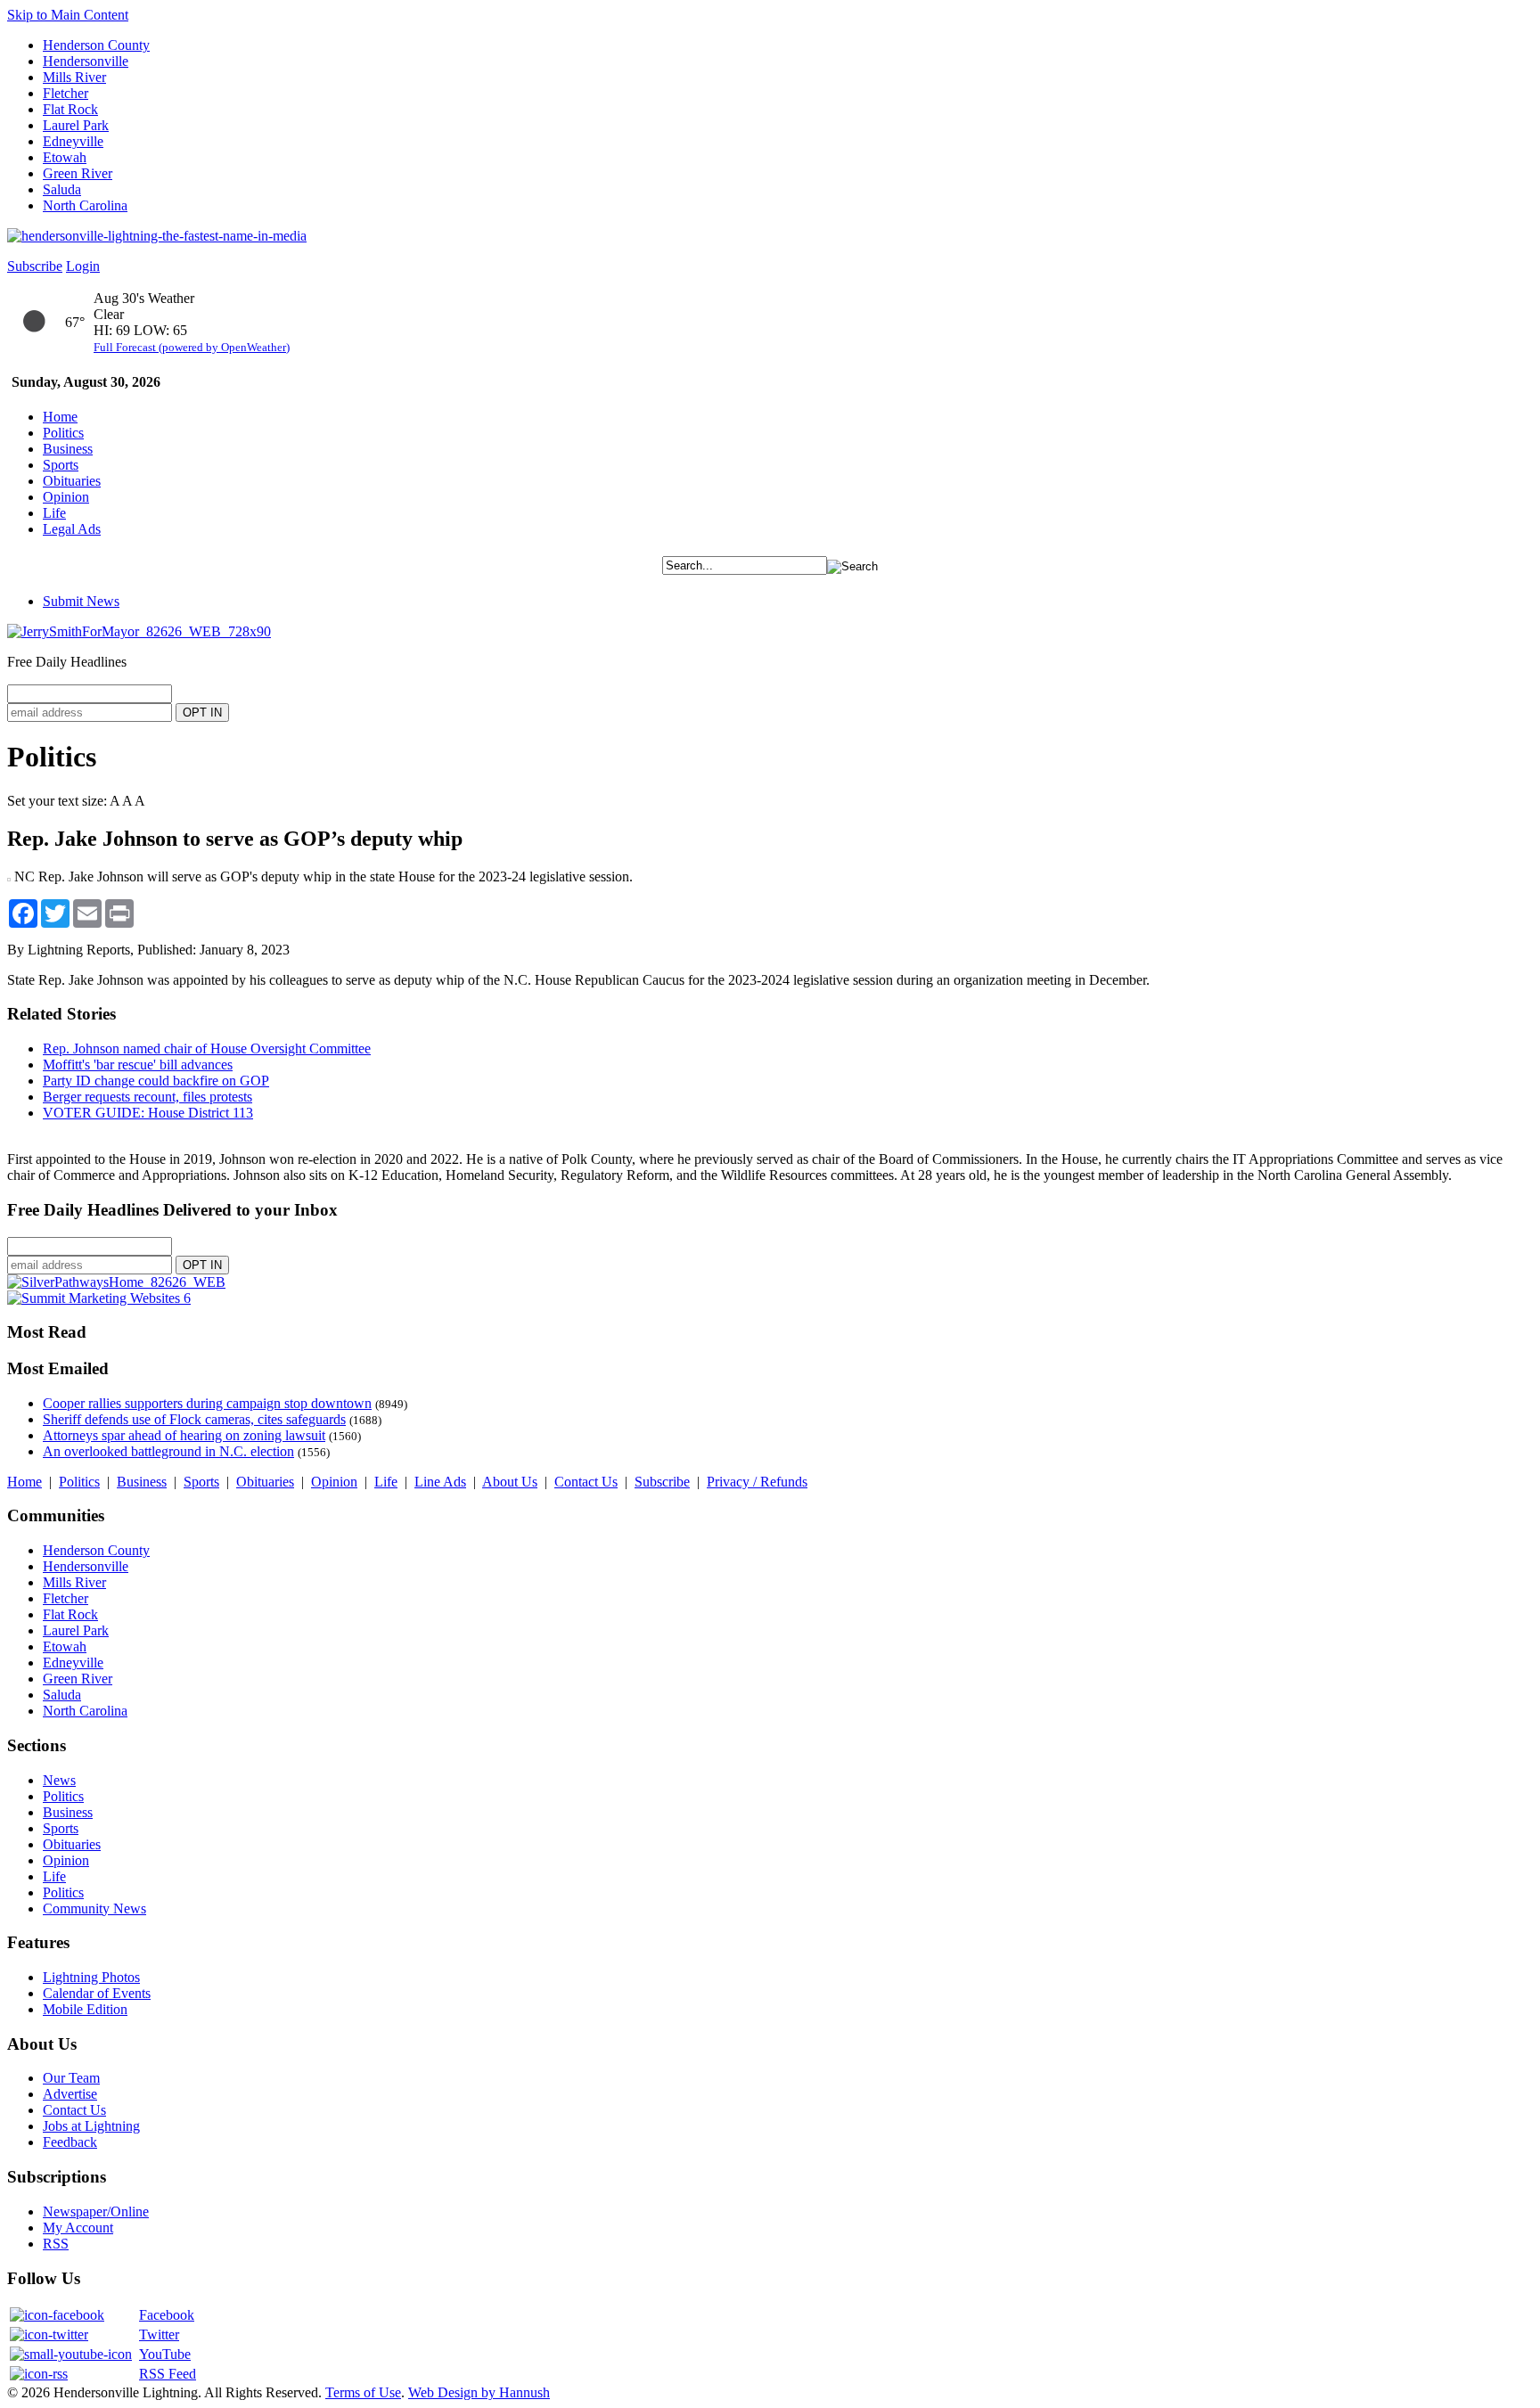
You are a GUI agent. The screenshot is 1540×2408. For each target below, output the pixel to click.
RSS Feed (168, 2374)
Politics (63, 433)
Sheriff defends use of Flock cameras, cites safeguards (194, 1419)
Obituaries (72, 481)
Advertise (70, 2094)
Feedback (70, 2142)
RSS (56, 2244)
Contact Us (586, 1482)
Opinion (66, 497)
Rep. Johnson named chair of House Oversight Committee (207, 1048)
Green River (78, 173)
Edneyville (73, 141)
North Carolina (85, 205)
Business (68, 449)
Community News (94, 1908)
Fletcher (66, 93)
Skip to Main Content (68, 15)
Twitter (159, 2334)
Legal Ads (72, 529)
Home (60, 417)
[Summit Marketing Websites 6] (99, 1298)
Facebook (167, 2315)
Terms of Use (363, 2392)
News (59, 1780)
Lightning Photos (91, 1977)
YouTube (165, 2354)
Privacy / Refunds (757, 1482)
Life (54, 513)
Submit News (81, 601)
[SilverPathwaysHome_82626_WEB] (116, 1282)
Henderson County (96, 45)
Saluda (62, 189)
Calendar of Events (97, 1993)
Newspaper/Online (96, 2211)
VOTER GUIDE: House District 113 (148, 1113)
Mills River (74, 77)
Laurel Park (76, 125)
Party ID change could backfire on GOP (156, 1081)
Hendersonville (86, 61)
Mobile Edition (85, 2009)
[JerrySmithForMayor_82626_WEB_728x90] (139, 631)
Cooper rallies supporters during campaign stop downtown (207, 1403)
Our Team (71, 2078)
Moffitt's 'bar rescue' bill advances (138, 1065)
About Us (510, 1482)
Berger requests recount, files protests (147, 1097)
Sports (61, 465)
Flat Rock (70, 109)
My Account (78, 2228)
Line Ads (440, 1482)
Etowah (65, 157)
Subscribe (35, 266)
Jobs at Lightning (91, 2126)
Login (83, 266)
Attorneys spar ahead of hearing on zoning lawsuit (184, 1435)
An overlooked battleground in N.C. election (168, 1451)
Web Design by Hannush (479, 2392)
